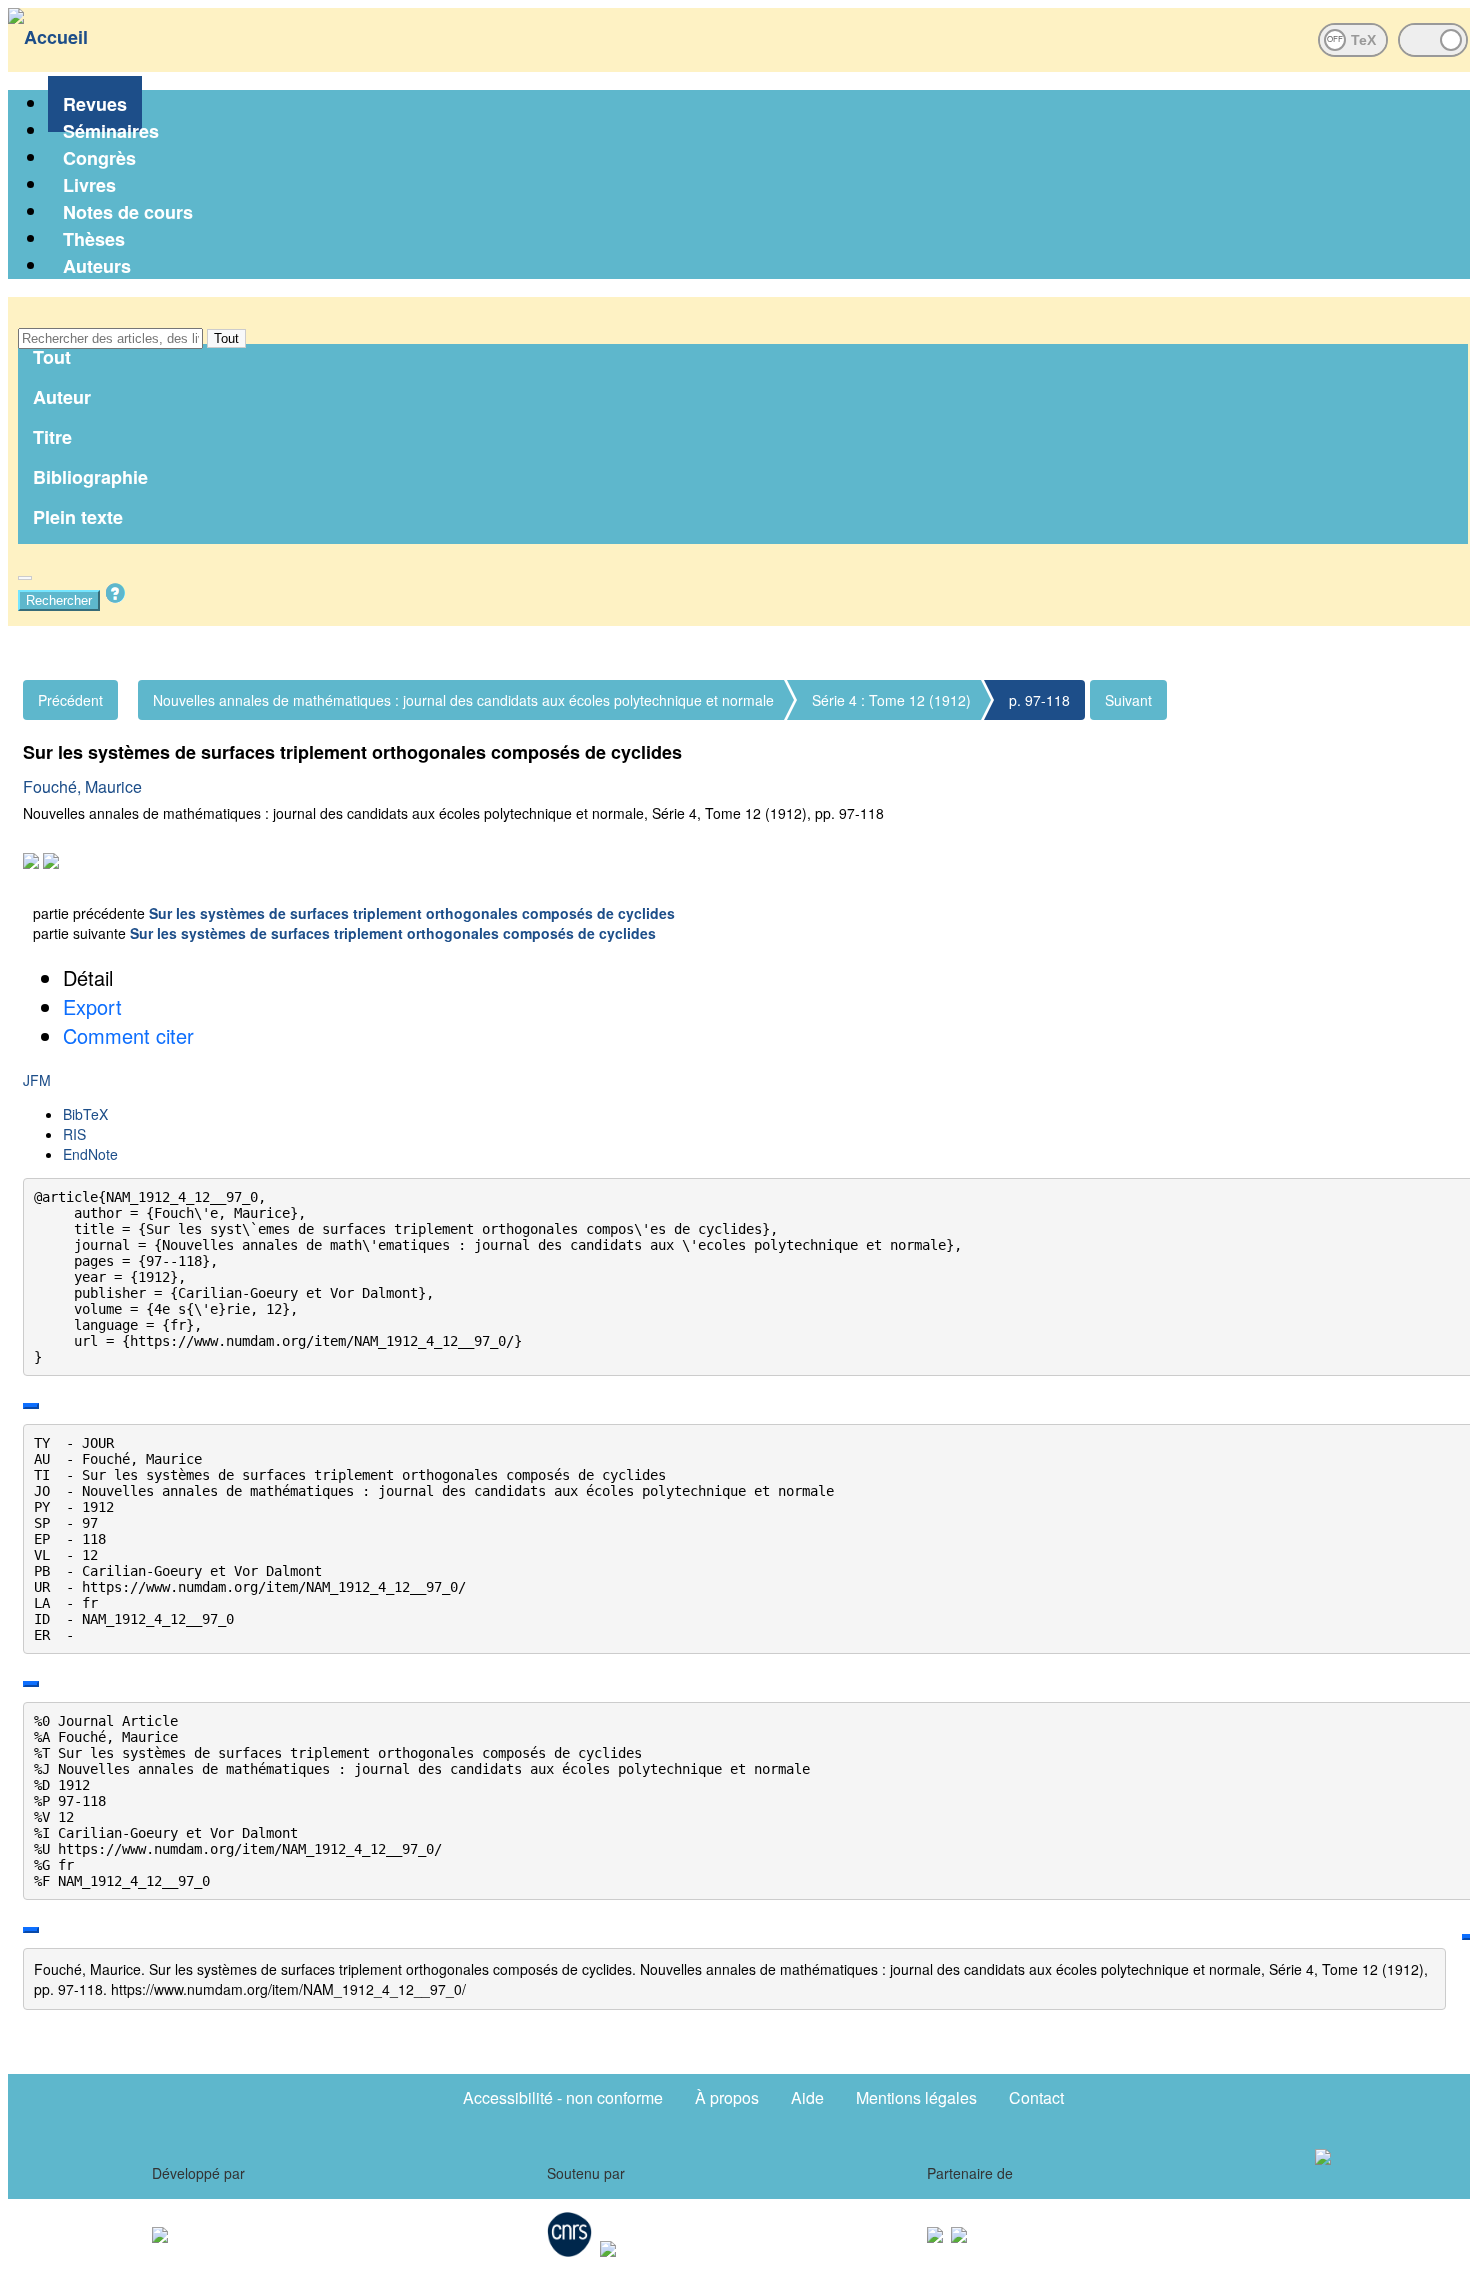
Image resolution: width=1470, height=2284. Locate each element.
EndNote (90, 1154)
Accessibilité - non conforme (563, 2097)
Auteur (62, 397)
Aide (807, 2097)
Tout (226, 338)
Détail (88, 977)
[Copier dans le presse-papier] (31, 1406)
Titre (52, 437)
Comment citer (128, 1035)
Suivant (1128, 700)
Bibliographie (90, 477)
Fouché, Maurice (82, 786)
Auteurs (97, 266)
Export (92, 1006)
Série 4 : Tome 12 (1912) (891, 700)
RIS (74, 1134)
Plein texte (78, 517)
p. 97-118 (1039, 700)
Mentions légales (916, 2097)
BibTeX (85, 1114)
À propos (727, 2097)
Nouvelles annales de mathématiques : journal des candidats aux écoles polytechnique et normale (463, 700)
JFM (37, 1080)
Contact (1036, 2097)
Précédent (70, 700)
